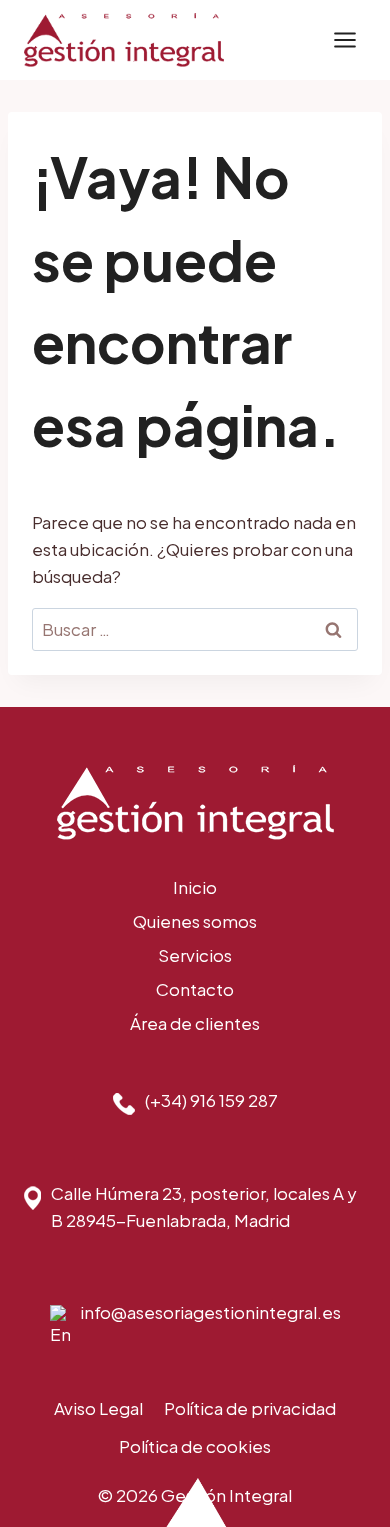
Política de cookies (195, 1446)
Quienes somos (195, 921)
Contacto (195, 989)
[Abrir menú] (344, 39)
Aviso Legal (98, 1408)
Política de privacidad (250, 1408)
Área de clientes (195, 1023)
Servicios (195, 955)
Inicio (195, 887)
